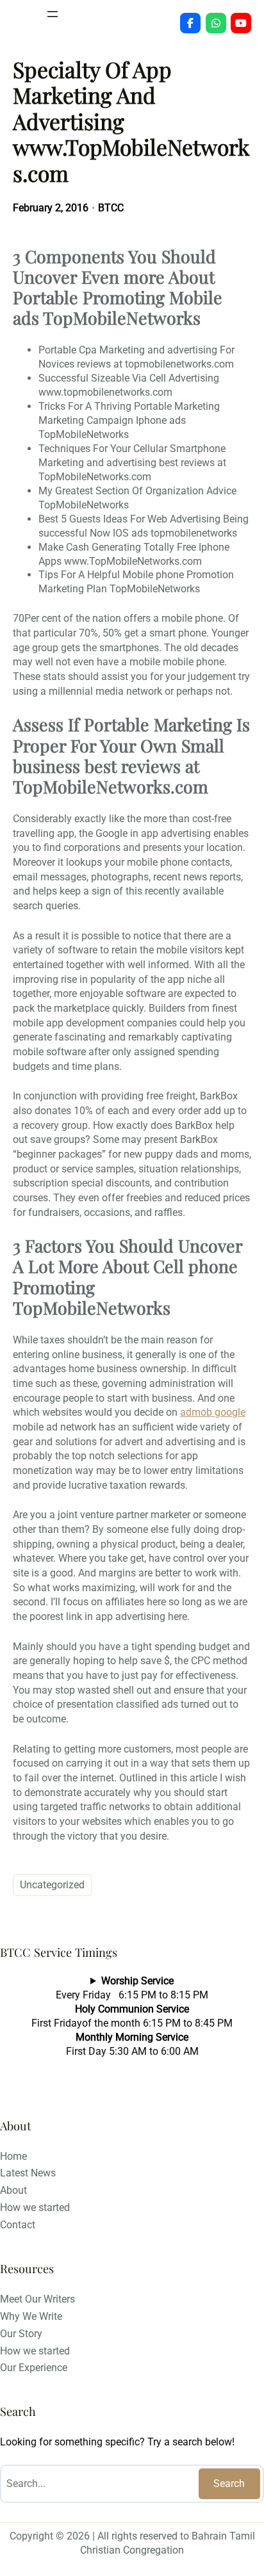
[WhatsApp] (216, 23)
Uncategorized (52, 1885)
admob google (213, 1412)
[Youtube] (241, 23)
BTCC (111, 208)
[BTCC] (190, 23)
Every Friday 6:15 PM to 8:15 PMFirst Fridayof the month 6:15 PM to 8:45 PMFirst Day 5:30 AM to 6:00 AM (132, 2016)
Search (229, 2483)
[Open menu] (53, 14)
